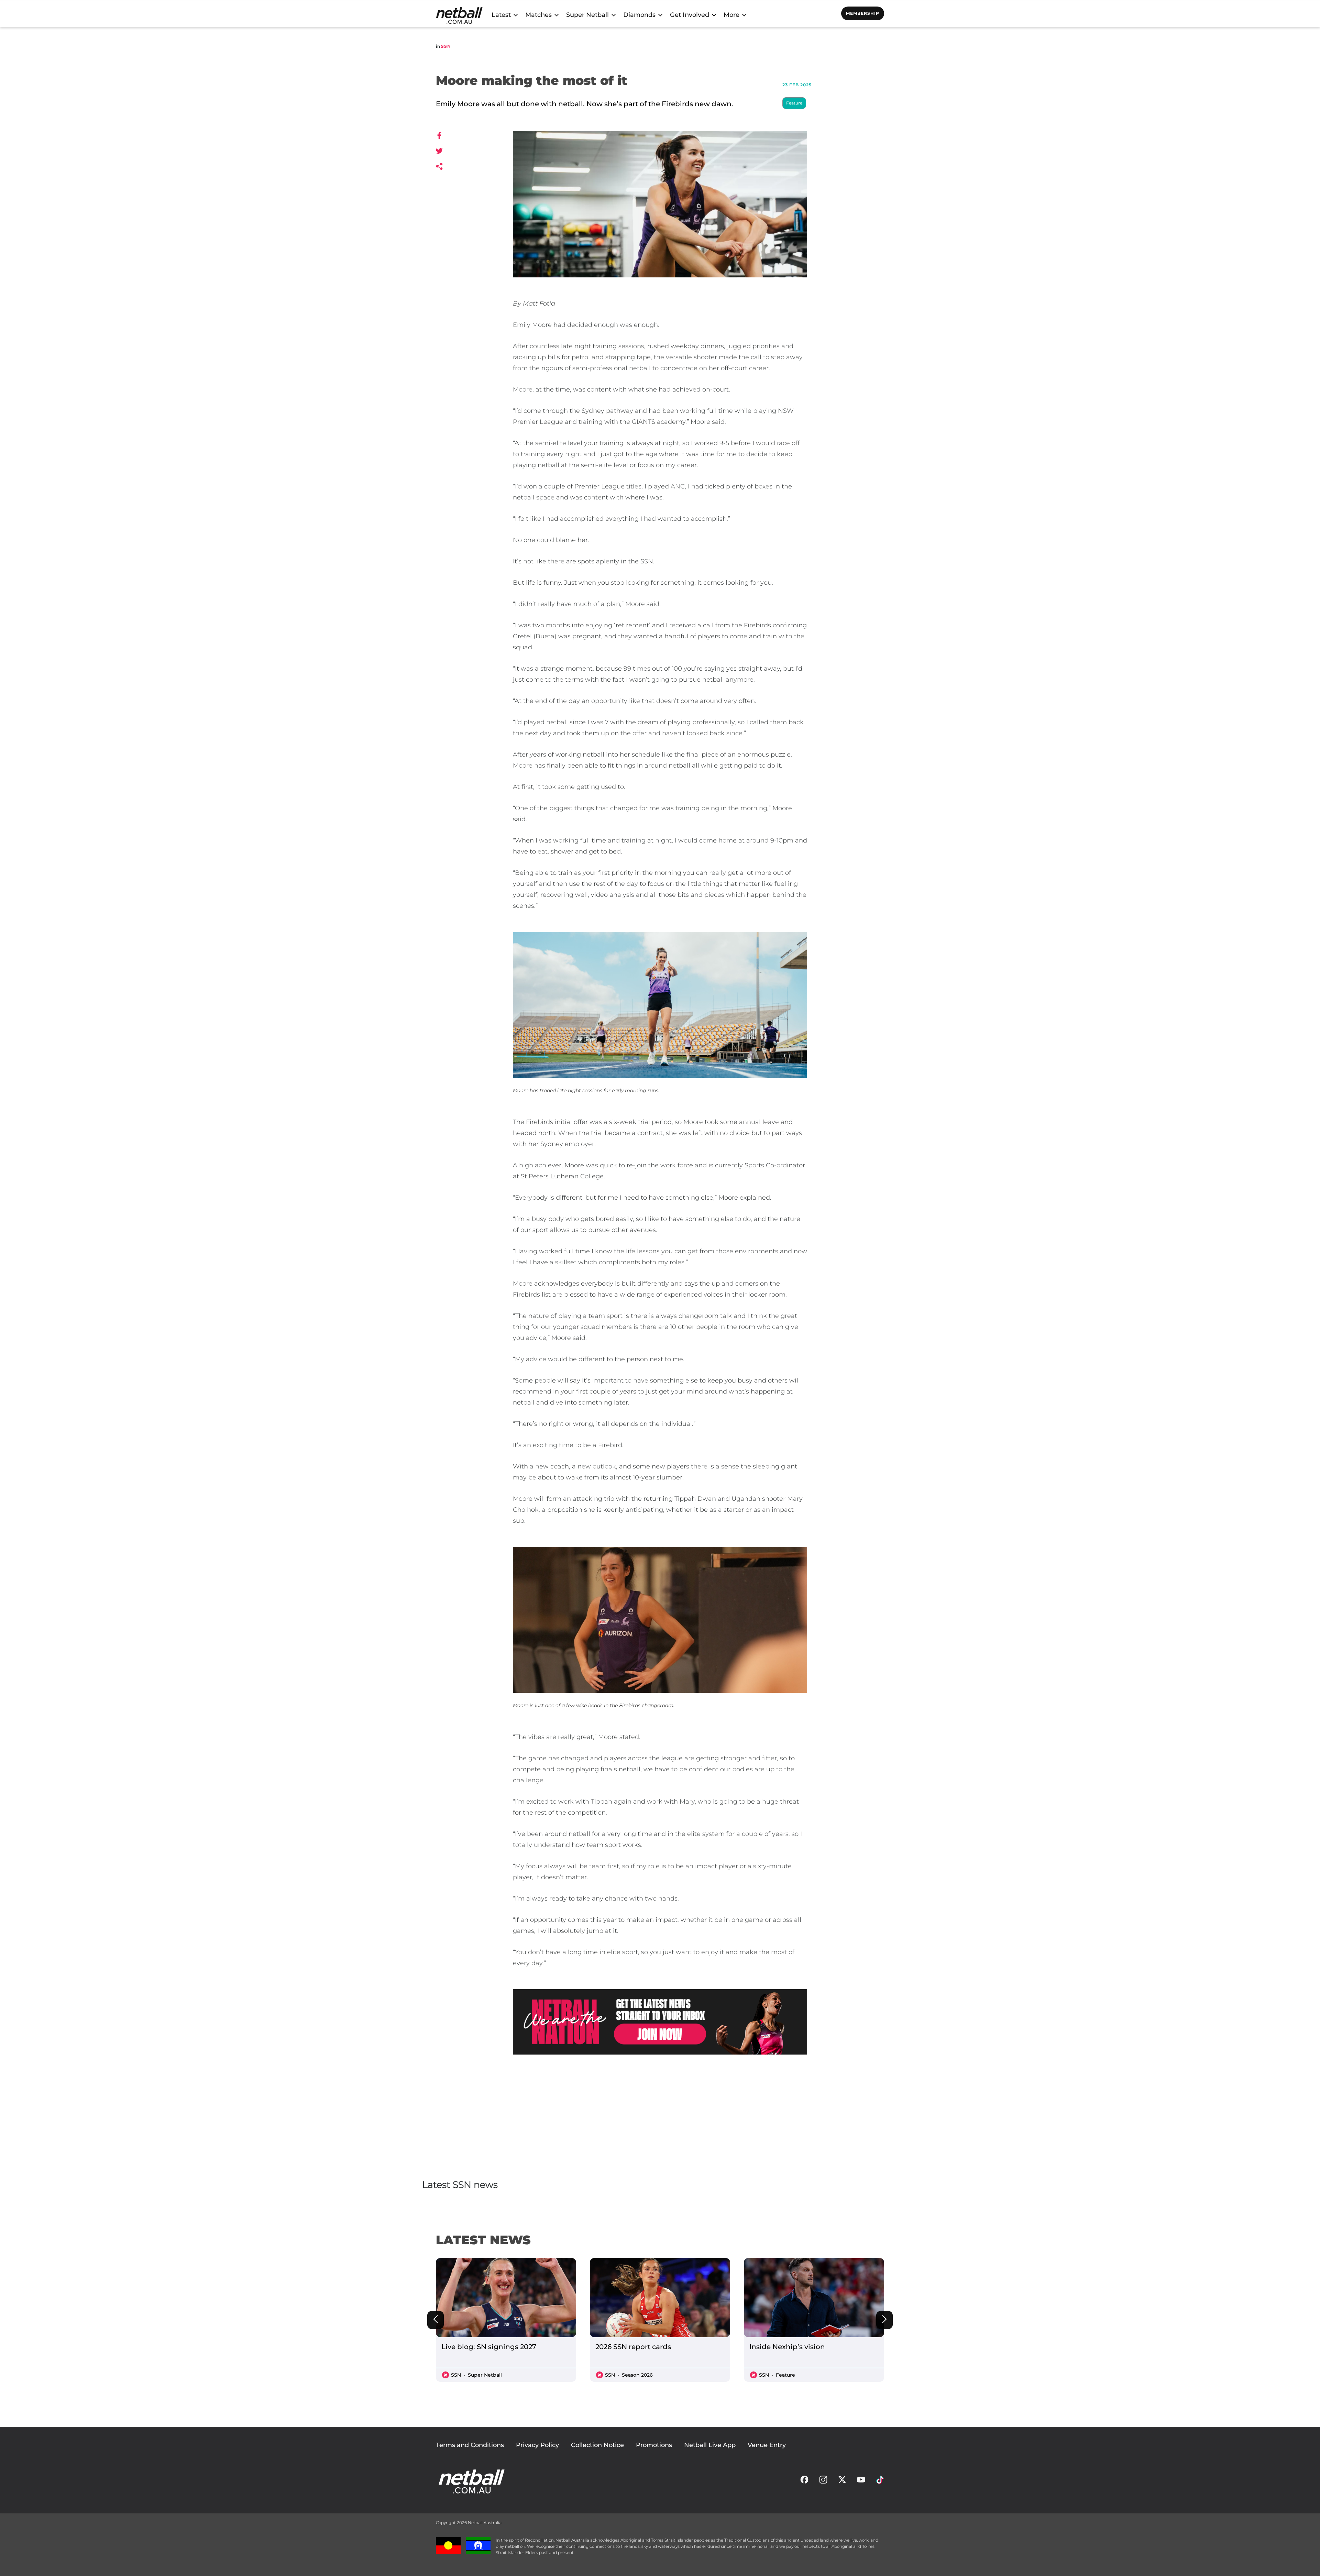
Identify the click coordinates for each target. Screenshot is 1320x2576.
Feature (794, 103)
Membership (863, 13)
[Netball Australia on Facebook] (804, 2481)
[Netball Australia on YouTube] (861, 2481)
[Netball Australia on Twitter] (842, 2481)
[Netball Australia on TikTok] (880, 2481)
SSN (446, 46)
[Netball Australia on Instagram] (823, 2481)
